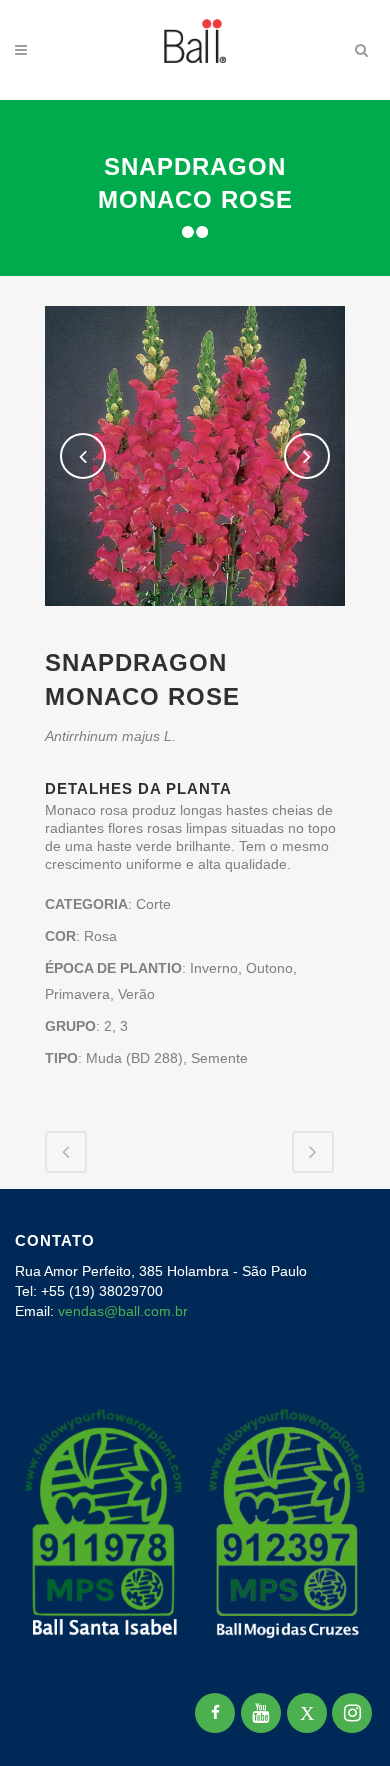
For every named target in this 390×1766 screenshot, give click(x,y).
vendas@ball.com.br (123, 1311)
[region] (195, 1598)
